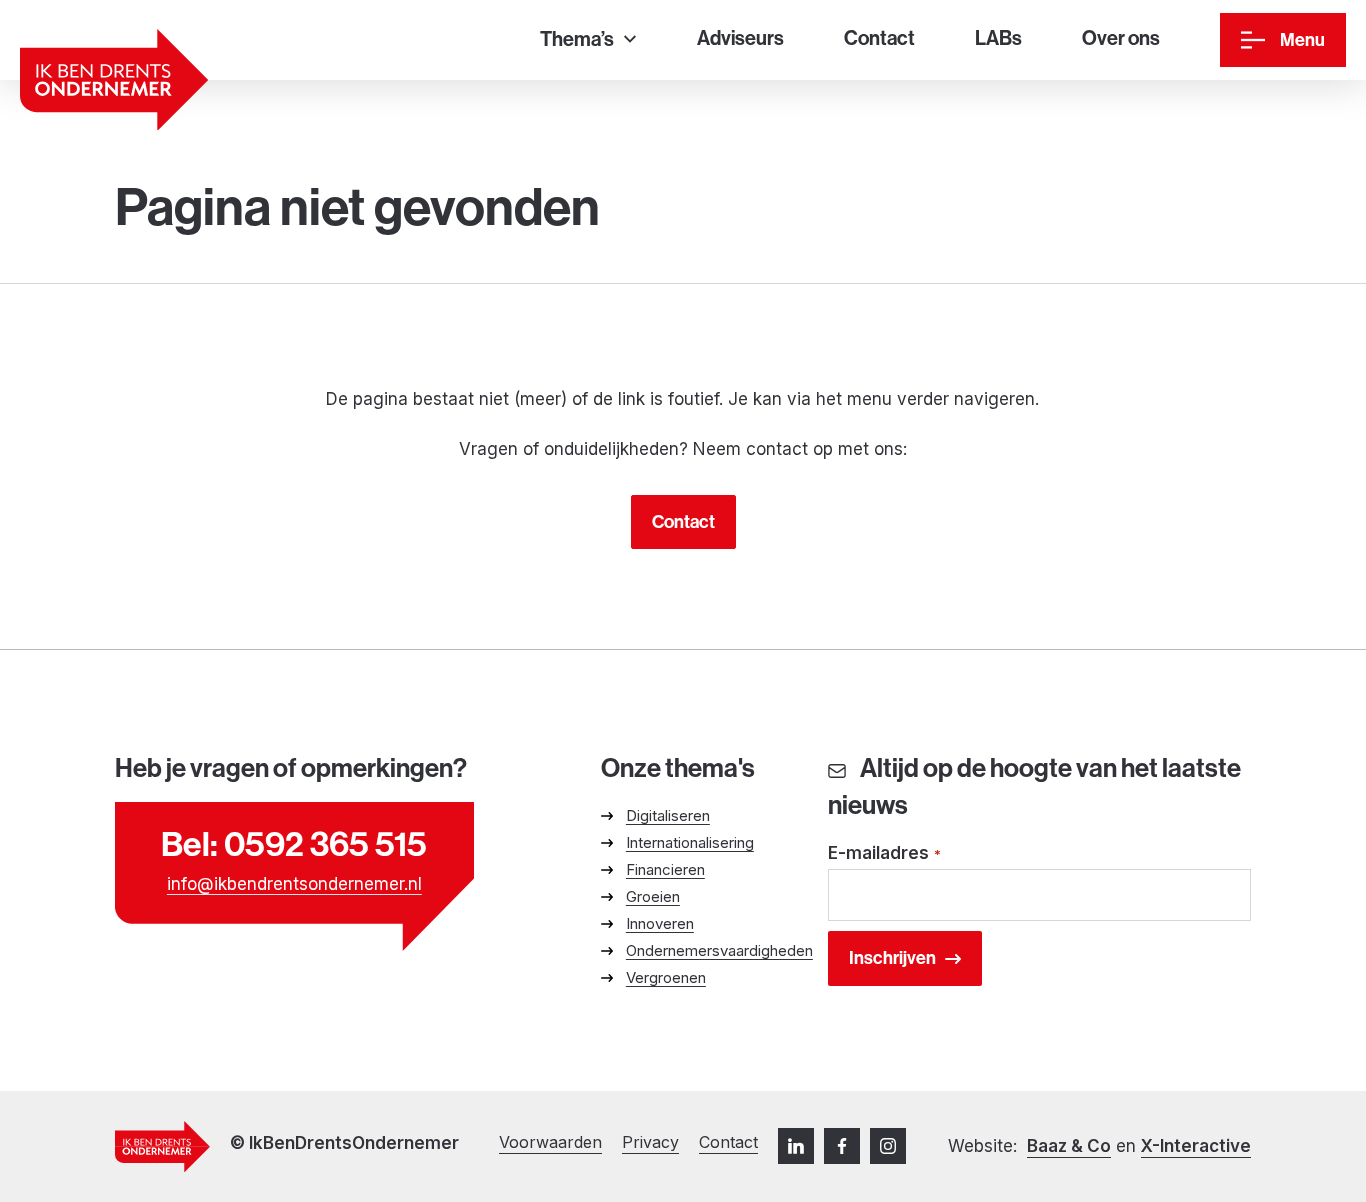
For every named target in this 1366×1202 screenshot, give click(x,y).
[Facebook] (842, 1146)
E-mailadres (885, 853)
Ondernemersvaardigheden (719, 950)
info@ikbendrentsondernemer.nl (294, 884)
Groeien (653, 896)
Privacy (650, 1142)
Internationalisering (690, 842)
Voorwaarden (550, 1142)
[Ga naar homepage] (114, 80)
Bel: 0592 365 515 (294, 843)
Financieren (665, 869)
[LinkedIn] (796, 1146)
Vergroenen (666, 977)
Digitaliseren (668, 815)
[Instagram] (888, 1146)
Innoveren (660, 923)
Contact (683, 521)
